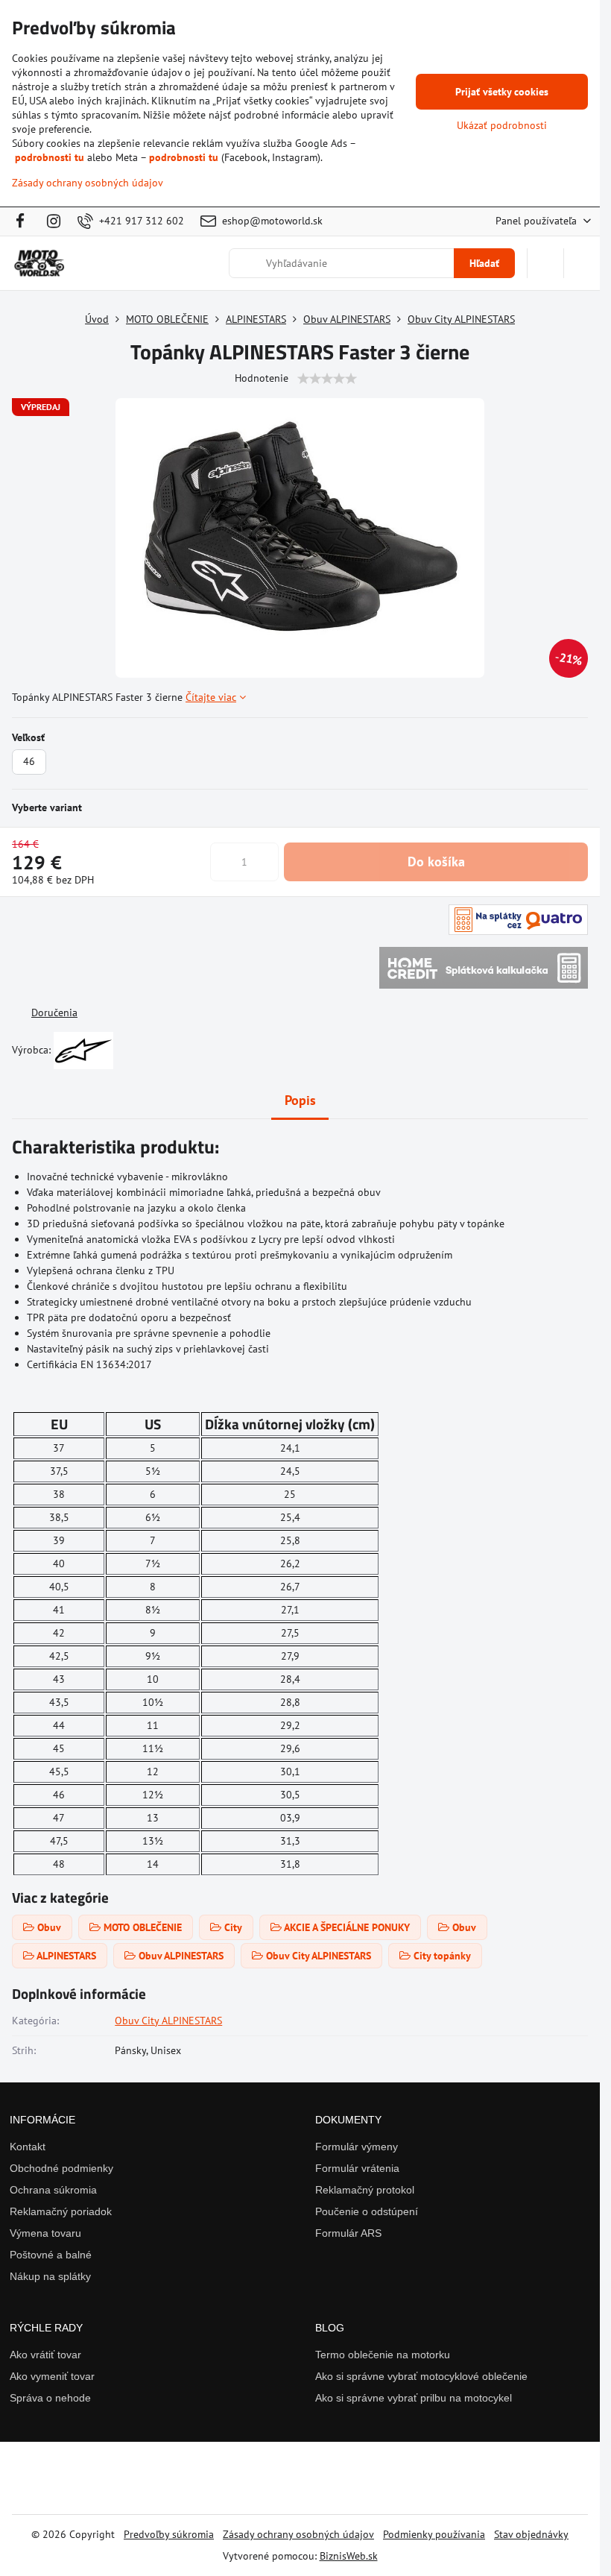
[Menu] (582, 263)
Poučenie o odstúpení (367, 2211)
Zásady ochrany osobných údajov (298, 2534)
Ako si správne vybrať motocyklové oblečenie (421, 2376)
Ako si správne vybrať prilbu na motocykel (414, 2398)
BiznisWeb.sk (349, 2556)
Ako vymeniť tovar (52, 2376)
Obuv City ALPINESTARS (168, 2021)
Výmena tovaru (45, 2233)
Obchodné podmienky (61, 2168)
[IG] (54, 221)
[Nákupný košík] (545, 263)
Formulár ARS (348, 2233)
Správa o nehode (50, 2398)
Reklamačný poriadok (61, 2211)
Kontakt (28, 2147)
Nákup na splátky (50, 2276)
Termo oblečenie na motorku (383, 2355)
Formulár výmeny (357, 2147)
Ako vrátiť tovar (45, 2355)
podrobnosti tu (50, 157)
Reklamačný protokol (365, 2190)
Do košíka (436, 862)
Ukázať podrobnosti (502, 125)
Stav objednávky (531, 2534)
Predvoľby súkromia (169, 2534)
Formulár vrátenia (357, 2168)
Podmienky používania (434, 2534)
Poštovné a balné (51, 2255)
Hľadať (484, 263)
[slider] (327, 379)
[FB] (24, 221)
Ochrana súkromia (53, 2190)
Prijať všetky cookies (502, 92)
